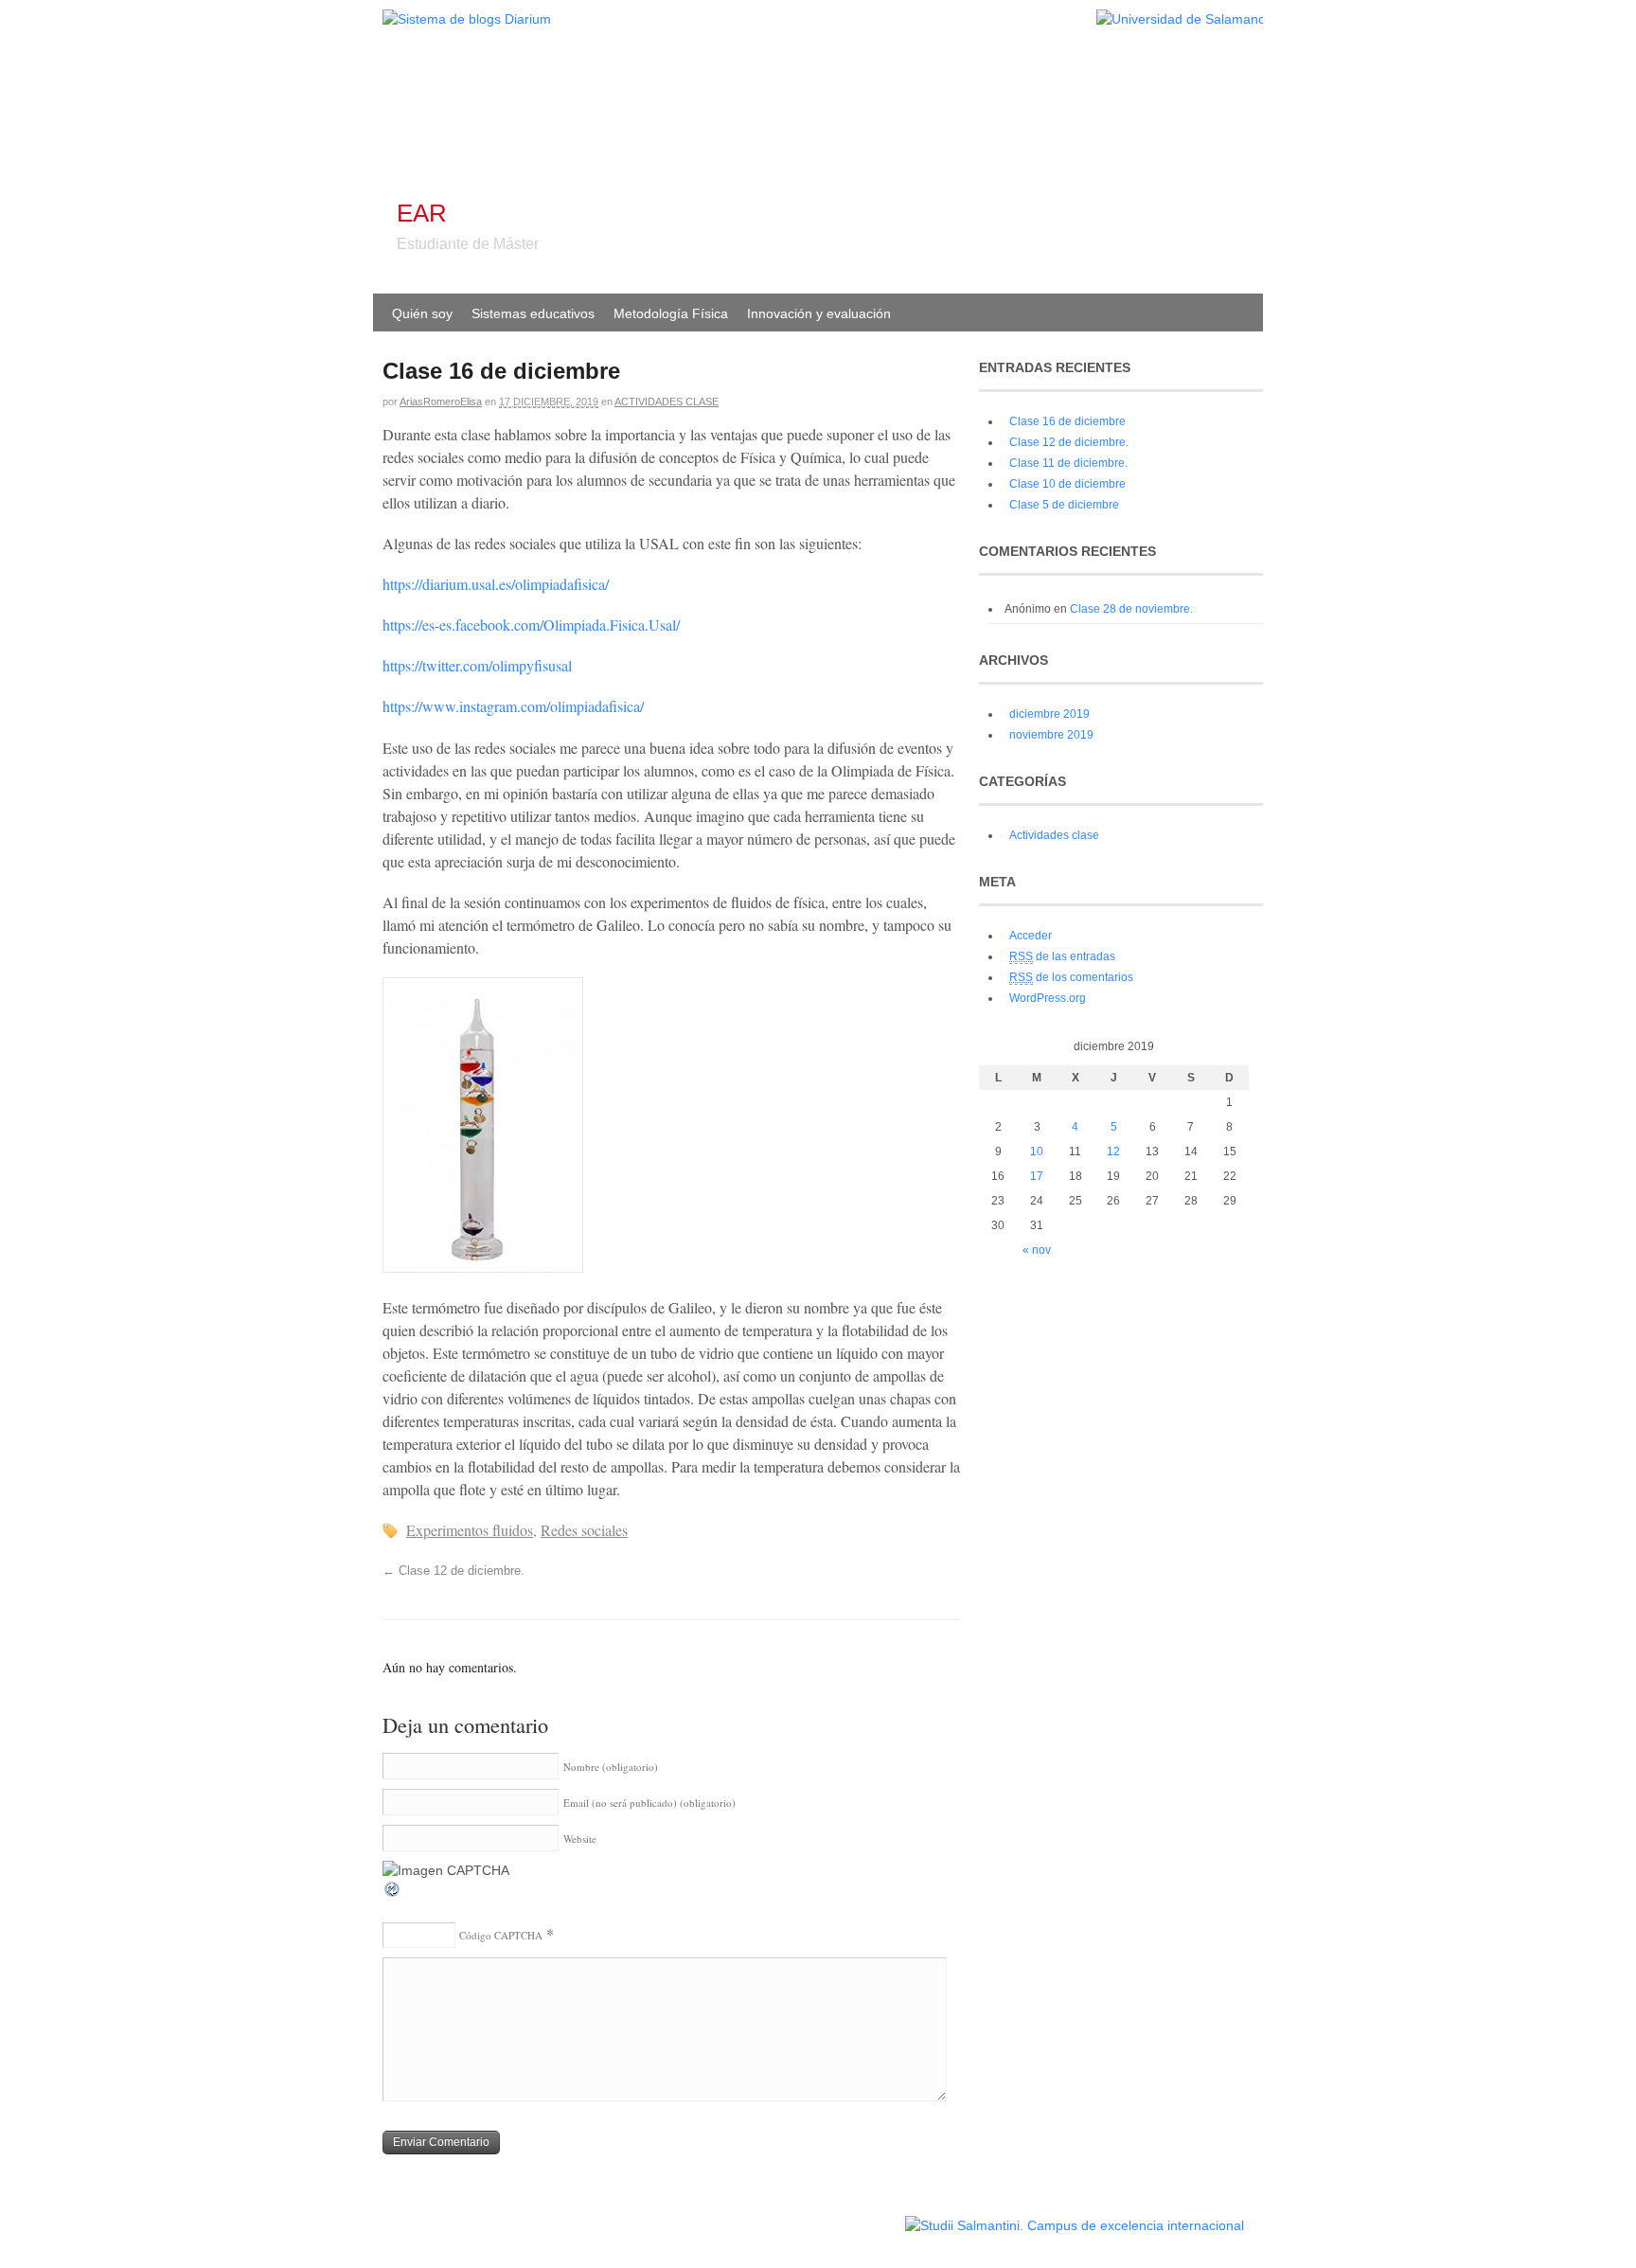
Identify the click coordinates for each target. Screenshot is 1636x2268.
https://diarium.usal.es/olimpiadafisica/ (496, 584)
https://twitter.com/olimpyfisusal (477, 665)
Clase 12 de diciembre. (453, 1571)
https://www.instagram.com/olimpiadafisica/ (513, 706)
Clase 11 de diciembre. (1068, 463)
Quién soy (422, 313)
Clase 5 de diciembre (1064, 505)
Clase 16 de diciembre (1067, 421)
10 (1037, 1152)
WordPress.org (1048, 998)
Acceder (1031, 936)
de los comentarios (1071, 977)
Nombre (611, 1767)
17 (1037, 1176)
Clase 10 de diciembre (1067, 484)
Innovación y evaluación (819, 313)
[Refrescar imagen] (393, 1894)
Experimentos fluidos (470, 1530)
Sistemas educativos (533, 313)
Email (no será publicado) (649, 1803)
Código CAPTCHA (501, 1935)
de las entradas (1062, 956)
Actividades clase (667, 402)
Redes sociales (584, 1530)
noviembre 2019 (1051, 735)
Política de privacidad (845, 2216)
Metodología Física (671, 313)
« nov (1037, 1250)
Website (580, 1839)
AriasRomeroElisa (441, 402)
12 (1113, 1152)
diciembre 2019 (1049, 714)
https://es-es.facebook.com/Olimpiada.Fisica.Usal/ (531, 625)
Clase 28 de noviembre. (1131, 609)
